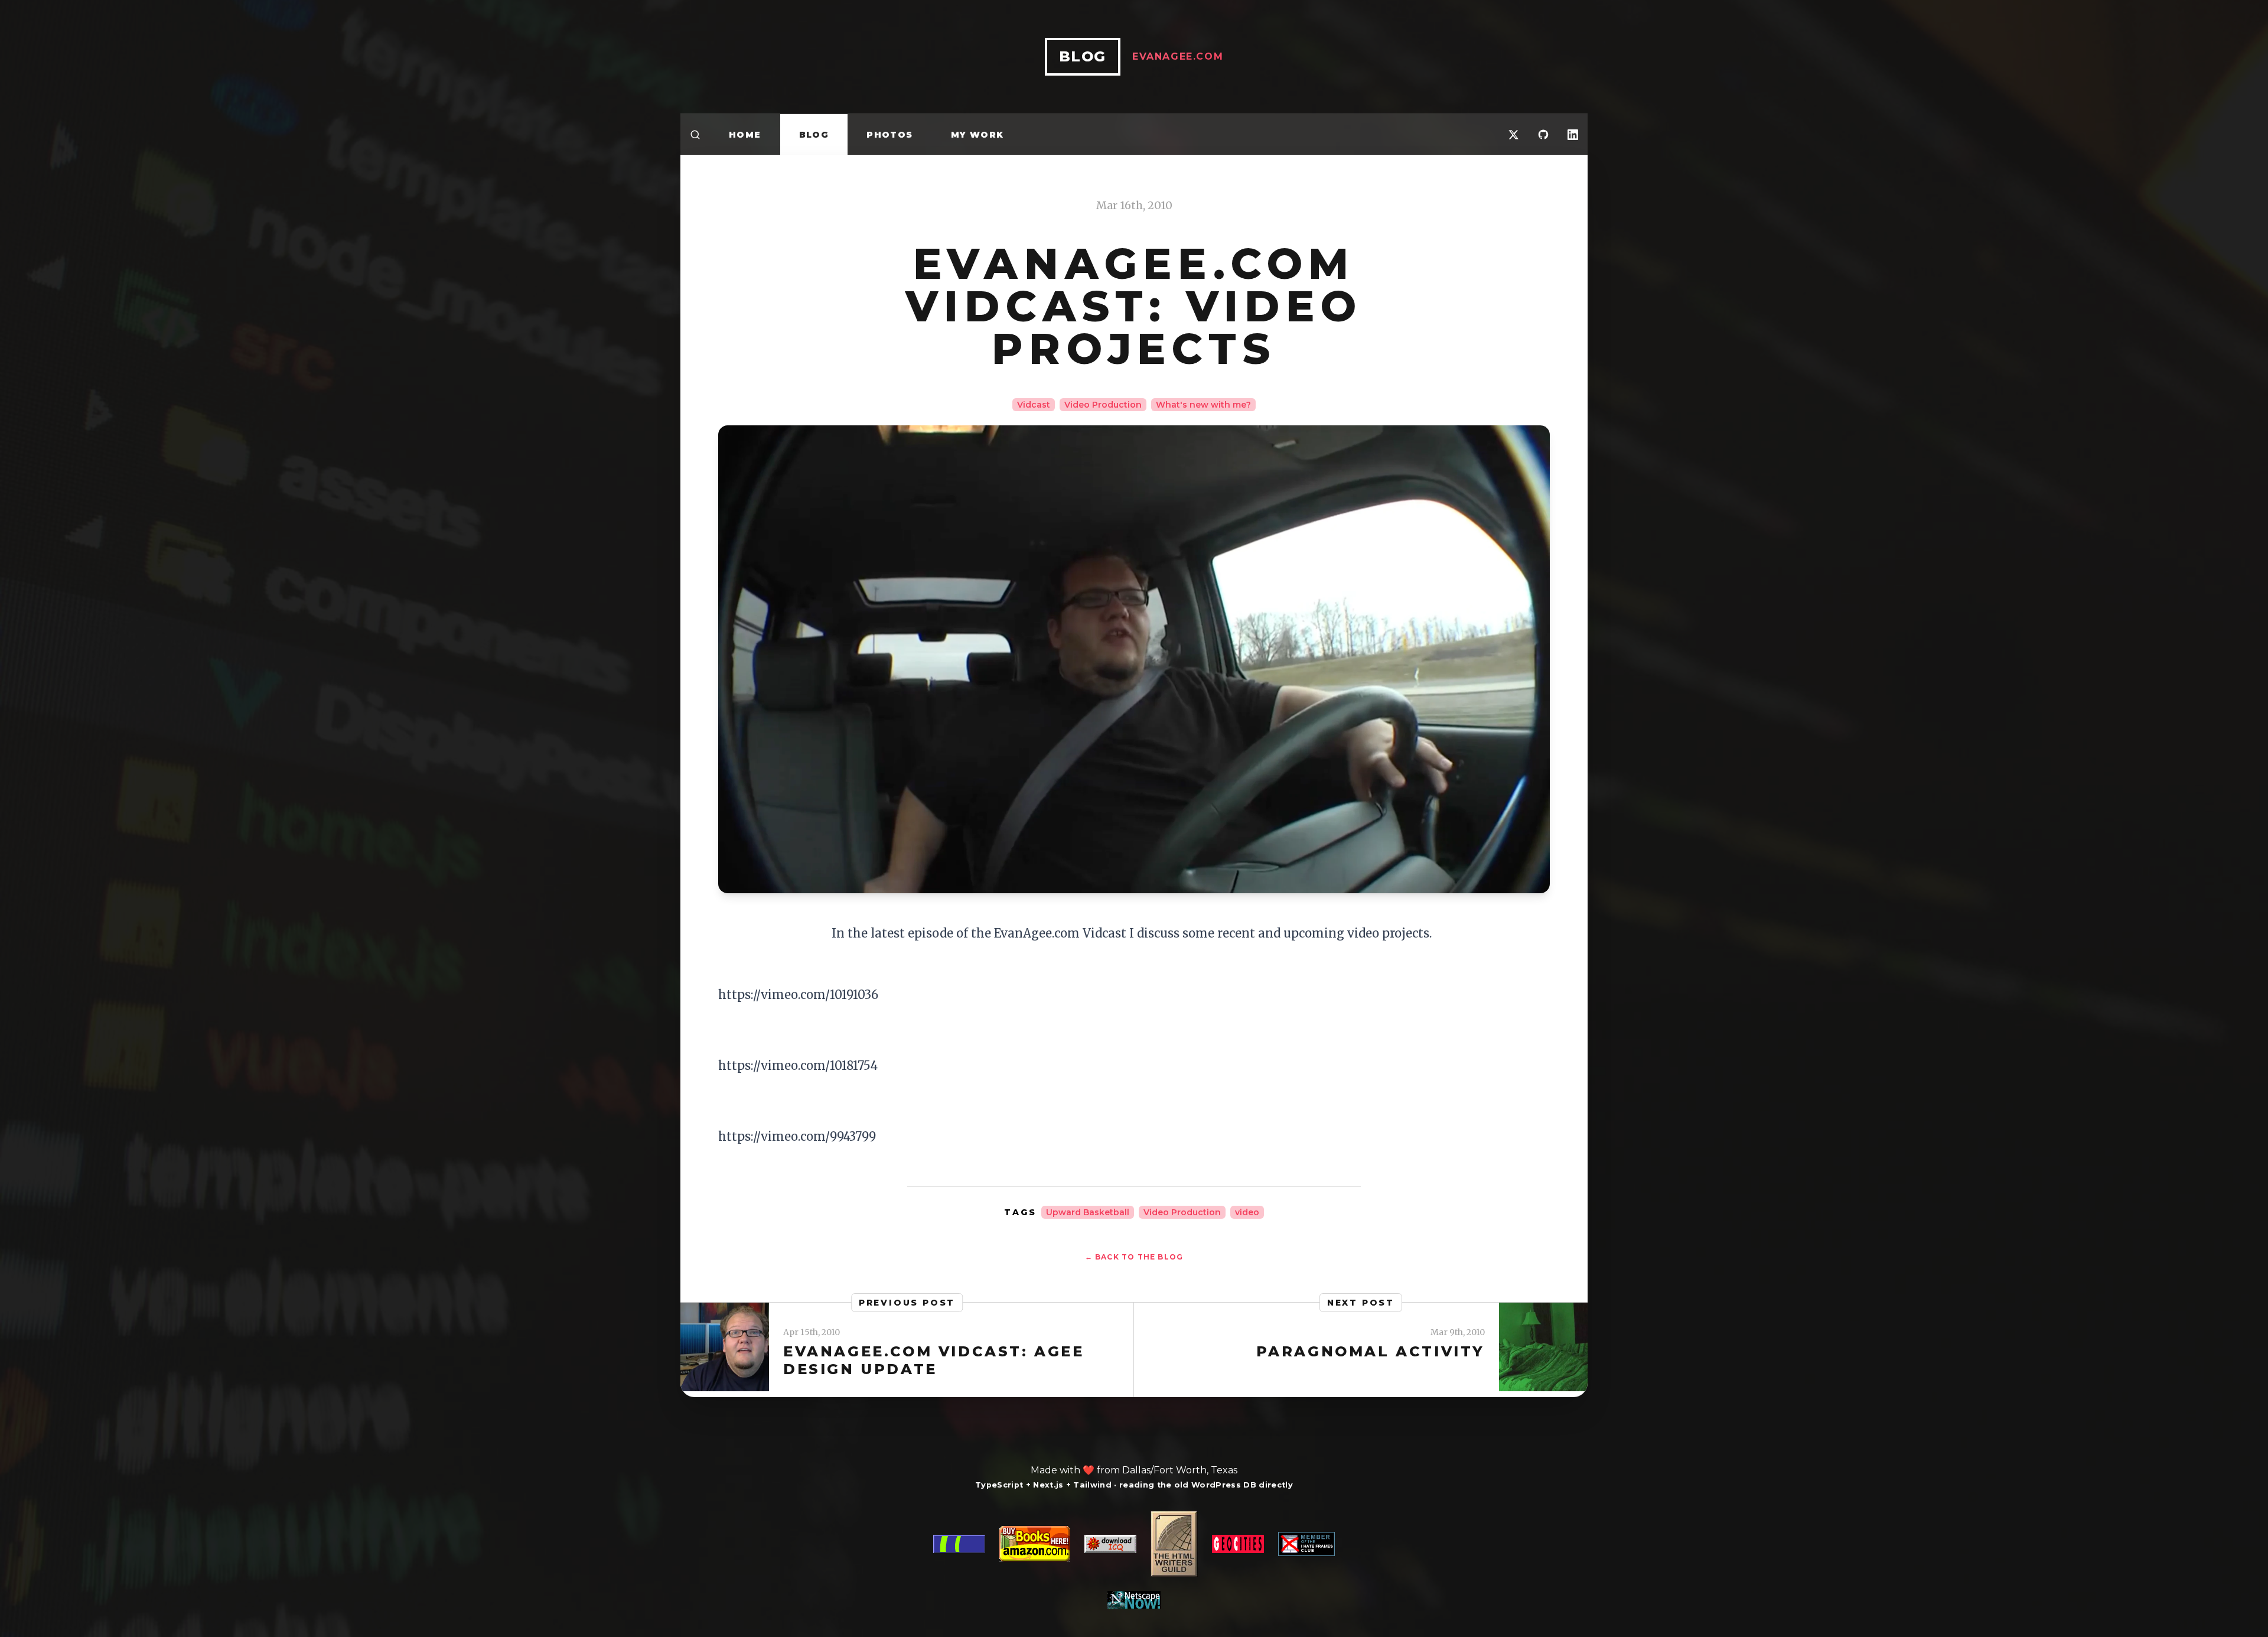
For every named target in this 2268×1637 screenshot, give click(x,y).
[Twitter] (1514, 134)
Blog (814, 135)
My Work (977, 135)
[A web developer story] (1134, 1560)
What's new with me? (1203, 405)
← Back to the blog (1134, 1257)
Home (745, 135)
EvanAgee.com (1178, 56)
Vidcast (1034, 405)
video (1247, 1212)
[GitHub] (1543, 134)
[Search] (695, 134)
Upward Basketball (1088, 1212)
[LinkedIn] (1573, 134)
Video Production (1103, 405)
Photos (889, 135)
